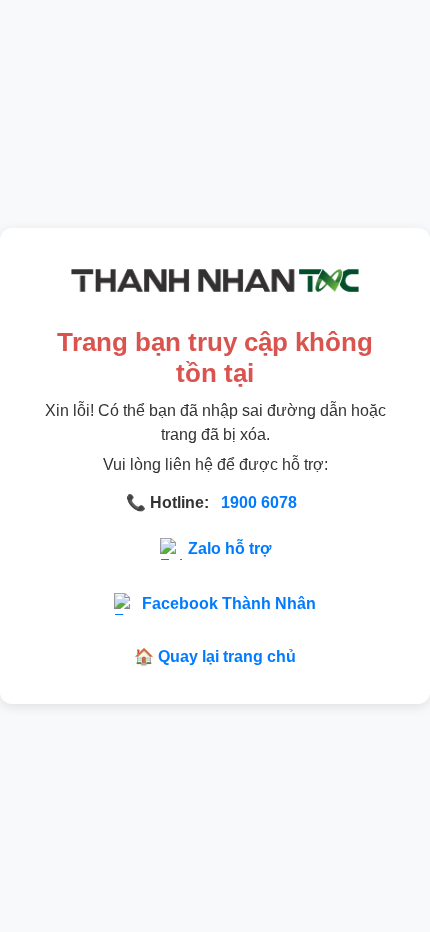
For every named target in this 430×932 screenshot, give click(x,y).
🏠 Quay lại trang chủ (215, 656)
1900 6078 (259, 502)
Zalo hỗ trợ (229, 548)
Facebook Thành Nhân (229, 603)
